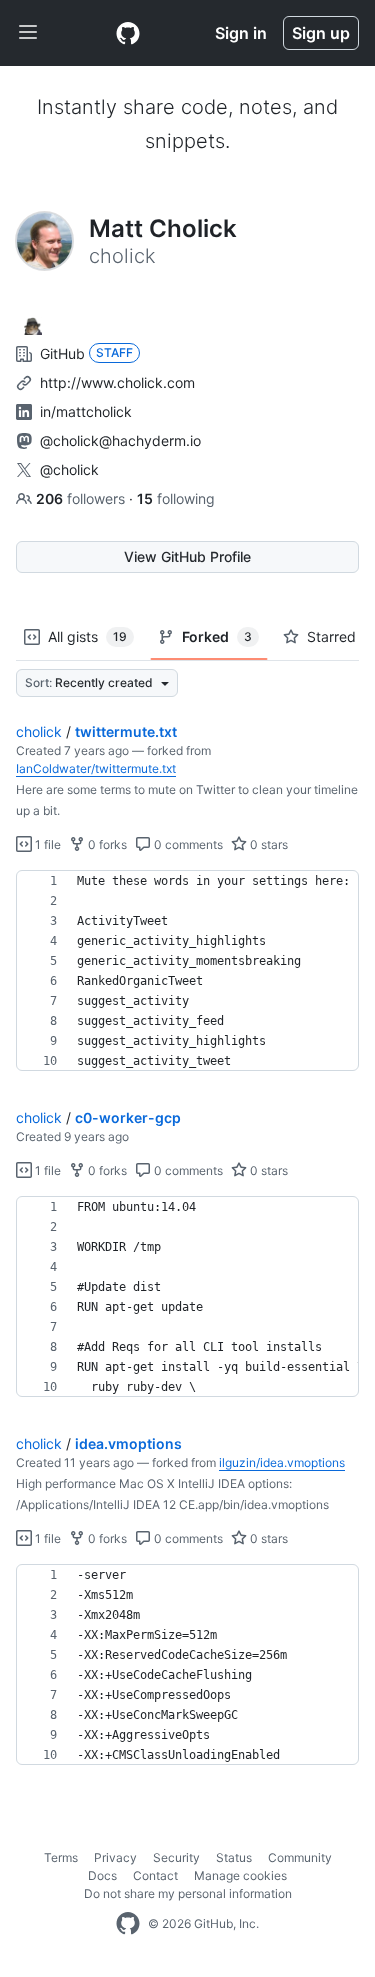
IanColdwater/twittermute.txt (96, 768)
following (176, 498)
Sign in (241, 33)
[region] (187, 971)
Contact (155, 1875)
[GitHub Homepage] (128, 1924)
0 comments (187, 844)
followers (82, 498)
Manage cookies (240, 1875)
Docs (102, 1875)
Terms (61, 1857)
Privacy (115, 1857)
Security (176, 1857)
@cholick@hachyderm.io (120, 440)
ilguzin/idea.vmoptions (282, 1462)
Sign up (321, 33)
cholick (39, 731)
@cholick (69, 469)
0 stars (267, 844)
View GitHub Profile (187, 556)
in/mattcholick (86, 411)
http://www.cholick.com (117, 382)
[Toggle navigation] (28, 33)
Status (234, 1857)
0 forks (106, 844)
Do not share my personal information (188, 1893)
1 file (46, 844)
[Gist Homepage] (128, 33)
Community (300, 1857)
